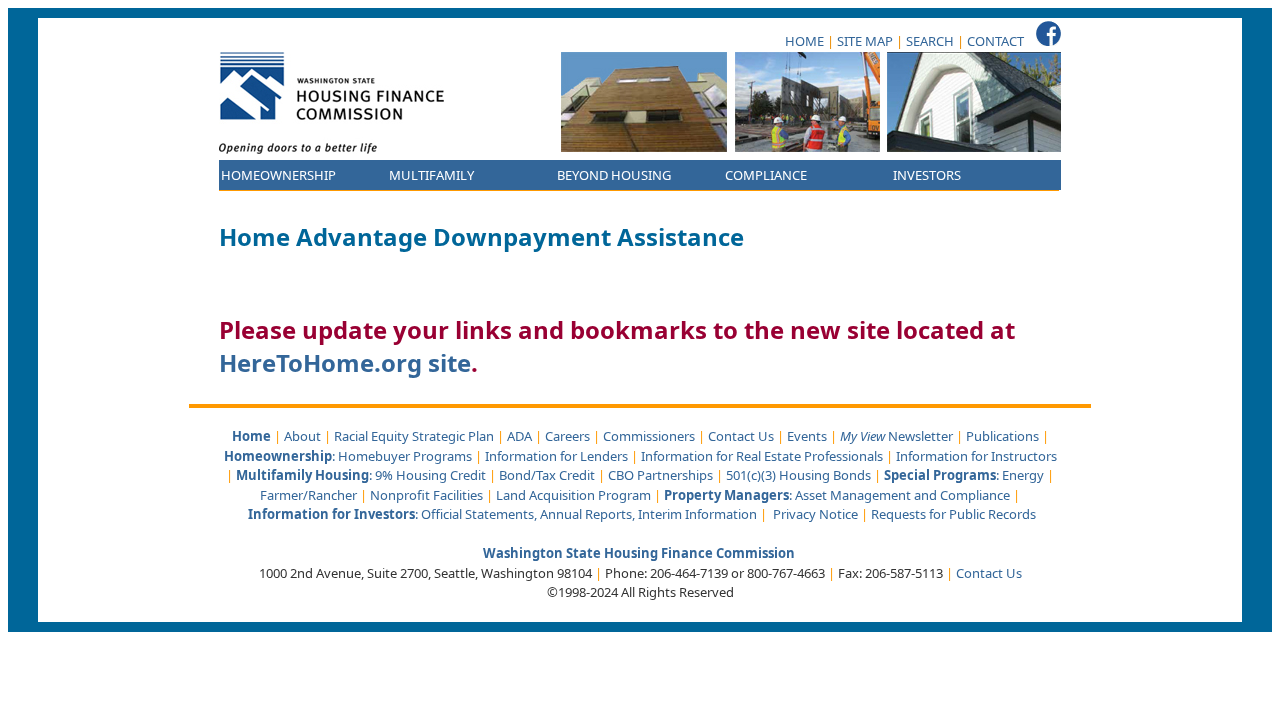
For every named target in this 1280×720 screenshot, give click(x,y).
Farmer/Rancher (308, 495)
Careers (567, 436)
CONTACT (995, 41)
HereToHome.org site (345, 362)
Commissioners (649, 436)
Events (807, 436)
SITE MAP (865, 41)
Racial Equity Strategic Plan (414, 436)
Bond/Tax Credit (547, 475)
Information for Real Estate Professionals (762, 456)
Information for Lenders (556, 456)
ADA (519, 436)
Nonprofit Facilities (426, 495)
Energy (1023, 475)
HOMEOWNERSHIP (278, 175)
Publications (1002, 436)
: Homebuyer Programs (348, 456)
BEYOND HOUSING (614, 175)
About (302, 436)
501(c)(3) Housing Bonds (798, 475)
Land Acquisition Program (573, 495)
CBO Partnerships (660, 475)
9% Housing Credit (430, 475)
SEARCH (930, 41)
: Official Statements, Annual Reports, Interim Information (502, 514)
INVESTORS (927, 175)
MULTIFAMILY (431, 175)
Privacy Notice (815, 514)
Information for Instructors (976, 456)
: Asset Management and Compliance (838, 495)
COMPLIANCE (766, 175)
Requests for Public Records (953, 514)
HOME (804, 41)
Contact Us (741, 436)
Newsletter (896, 436)
